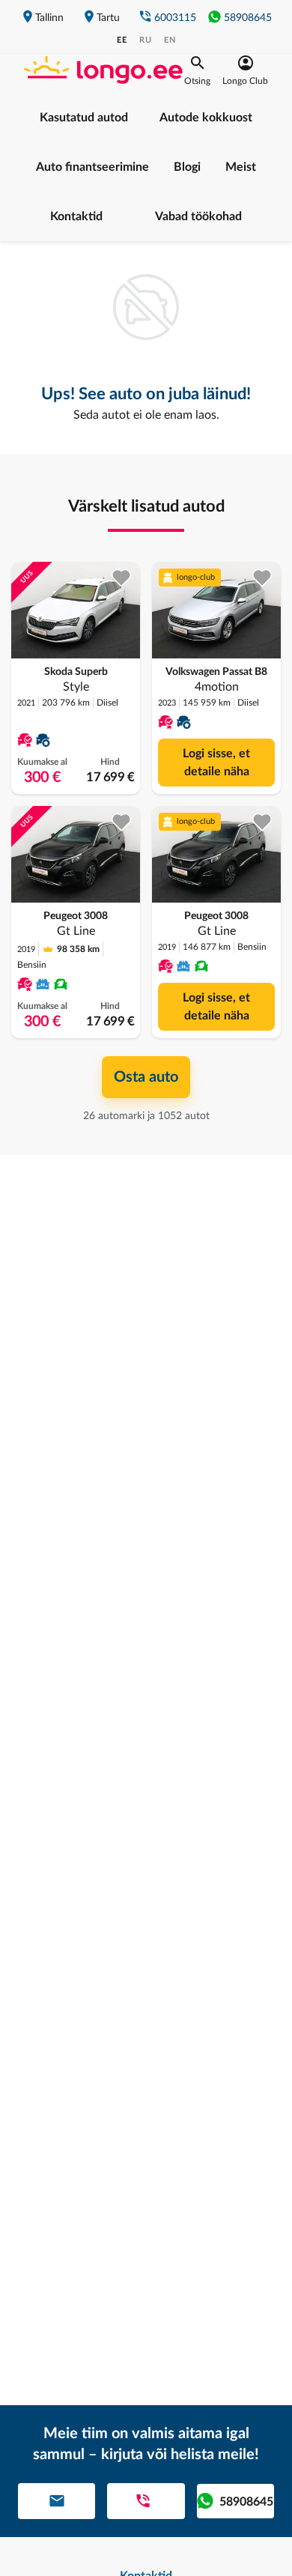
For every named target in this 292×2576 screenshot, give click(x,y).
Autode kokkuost (206, 118)
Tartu (108, 18)
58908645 (248, 18)
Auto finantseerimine (92, 167)
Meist (241, 167)
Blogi (187, 167)
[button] (197, 70)
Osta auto (146, 1077)
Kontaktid (76, 216)
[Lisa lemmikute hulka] (122, 578)
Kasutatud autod (84, 118)
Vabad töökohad (198, 216)
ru (146, 40)
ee (122, 40)
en (170, 40)
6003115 (175, 18)
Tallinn (49, 18)
